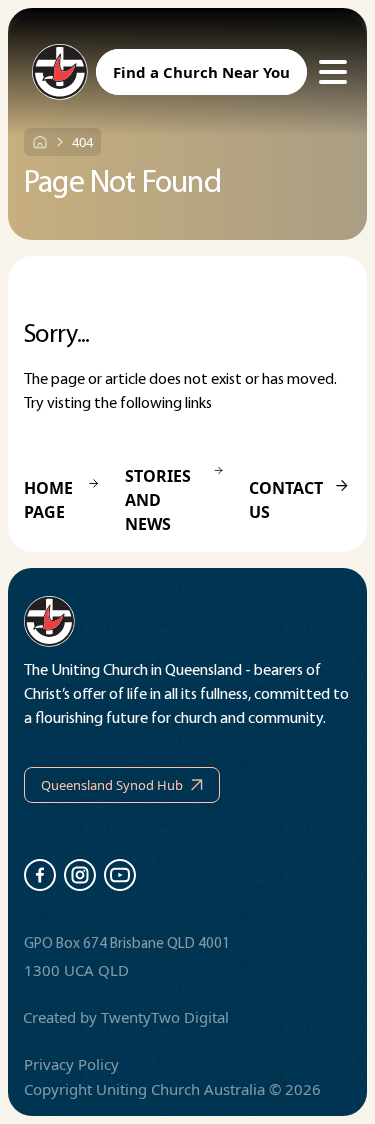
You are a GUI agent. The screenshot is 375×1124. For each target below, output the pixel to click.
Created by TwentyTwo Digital (126, 1017)
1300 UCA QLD (76, 970)
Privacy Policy (71, 1064)
